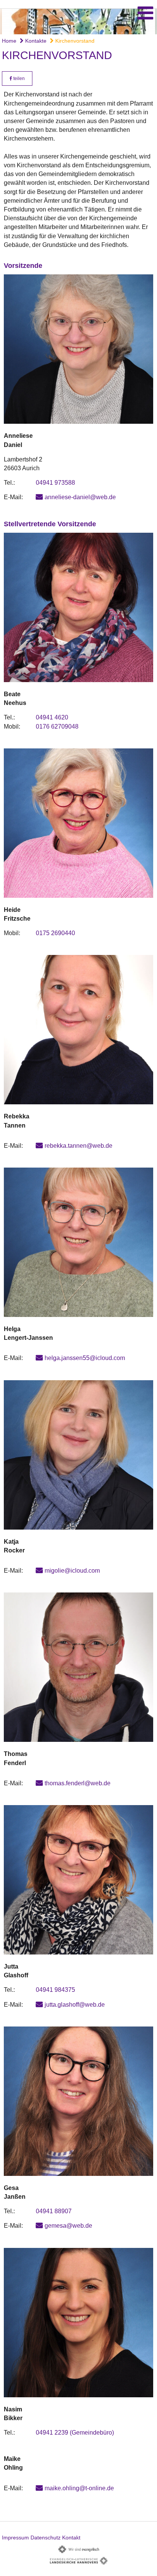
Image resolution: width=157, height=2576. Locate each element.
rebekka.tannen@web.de (78, 1146)
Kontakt (71, 2538)
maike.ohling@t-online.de (79, 2488)
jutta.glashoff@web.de (75, 2005)
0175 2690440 (55, 933)
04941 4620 (52, 717)
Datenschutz (46, 2538)
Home (9, 41)
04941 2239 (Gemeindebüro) (75, 2433)
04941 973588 (55, 483)
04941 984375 (55, 1990)
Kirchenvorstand (74, 41)
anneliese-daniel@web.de (80, 497)
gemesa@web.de (68, 2226)
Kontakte (35, 41)
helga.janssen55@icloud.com (85, 1358)
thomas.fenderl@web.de (78, 1783)
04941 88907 (54, 2211)
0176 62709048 (57, 727)
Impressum (15, 2538)
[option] (78, 22)
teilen (18, 78)
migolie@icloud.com (72, 1571)
